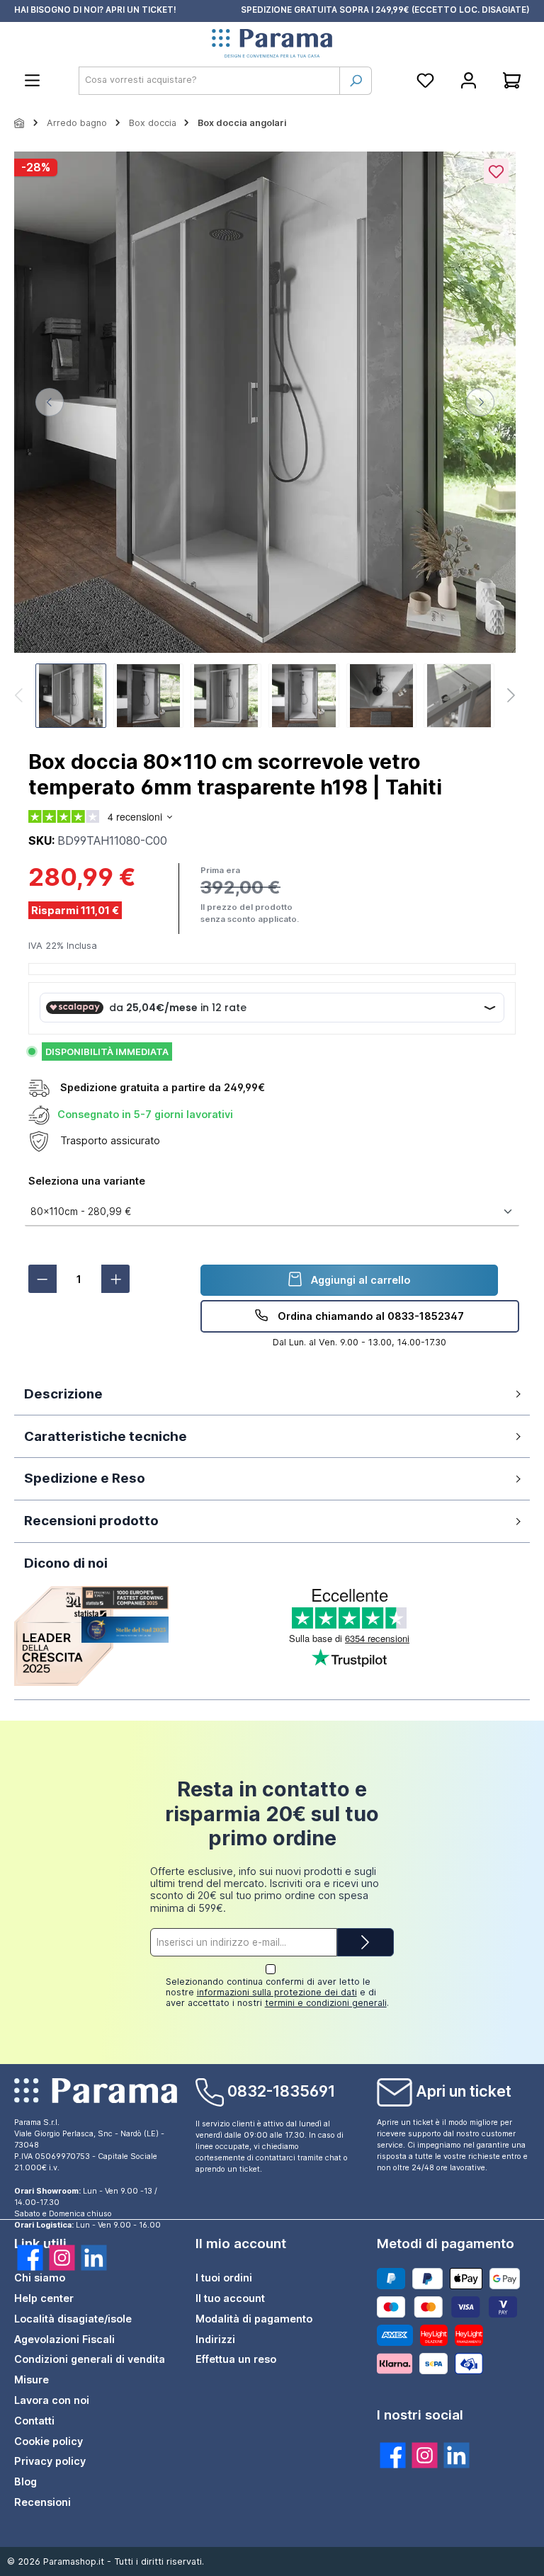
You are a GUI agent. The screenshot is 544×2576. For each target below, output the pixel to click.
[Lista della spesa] (425, 80)
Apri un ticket (464, 2091)
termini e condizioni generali (326, 2003)
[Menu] (32, 80)
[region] (265, 441)
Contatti (34, 2421)
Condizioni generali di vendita (90, 2359)
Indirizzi (215, 2339)
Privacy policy (50, 2461)
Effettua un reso (236, 2359)
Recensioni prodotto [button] (91, 1521)
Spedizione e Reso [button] (85, 1478)
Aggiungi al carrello (359, 1280)
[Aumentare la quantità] (115, 1279)
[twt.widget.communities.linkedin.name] (94, 2258)
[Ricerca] (356, 81)
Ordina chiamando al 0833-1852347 (369, 1316)
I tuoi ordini (224, 2278)
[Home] (20, 123)
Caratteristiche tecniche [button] (106, 1436)
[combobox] (209, 81)
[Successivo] (480, 402)
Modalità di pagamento (254, 2319)
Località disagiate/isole (73, 2319)
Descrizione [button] (63, 1394)
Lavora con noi (52, 2400)
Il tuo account (230, 2298)
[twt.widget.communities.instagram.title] (425, 2455)
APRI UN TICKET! (141, 10)
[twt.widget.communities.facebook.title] (393, 2455)
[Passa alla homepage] (272, 44)
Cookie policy (49, 2441)
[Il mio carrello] (512, 80)
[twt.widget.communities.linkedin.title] (457, 2455)
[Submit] (365, 1942)
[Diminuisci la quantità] (42, 1279)
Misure (32, 2380)
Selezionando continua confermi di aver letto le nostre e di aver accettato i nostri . (277, 1992)
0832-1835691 (281, 2091)
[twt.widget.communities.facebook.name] (30, 2258)
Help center (44, 2298)
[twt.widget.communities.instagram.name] (62, 2258)
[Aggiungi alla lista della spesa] (496, 171)
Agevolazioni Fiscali (64, 2339)
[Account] (469, 80)
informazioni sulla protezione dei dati (277, 1992)
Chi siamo (40, 2278)
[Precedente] (50, 402)
